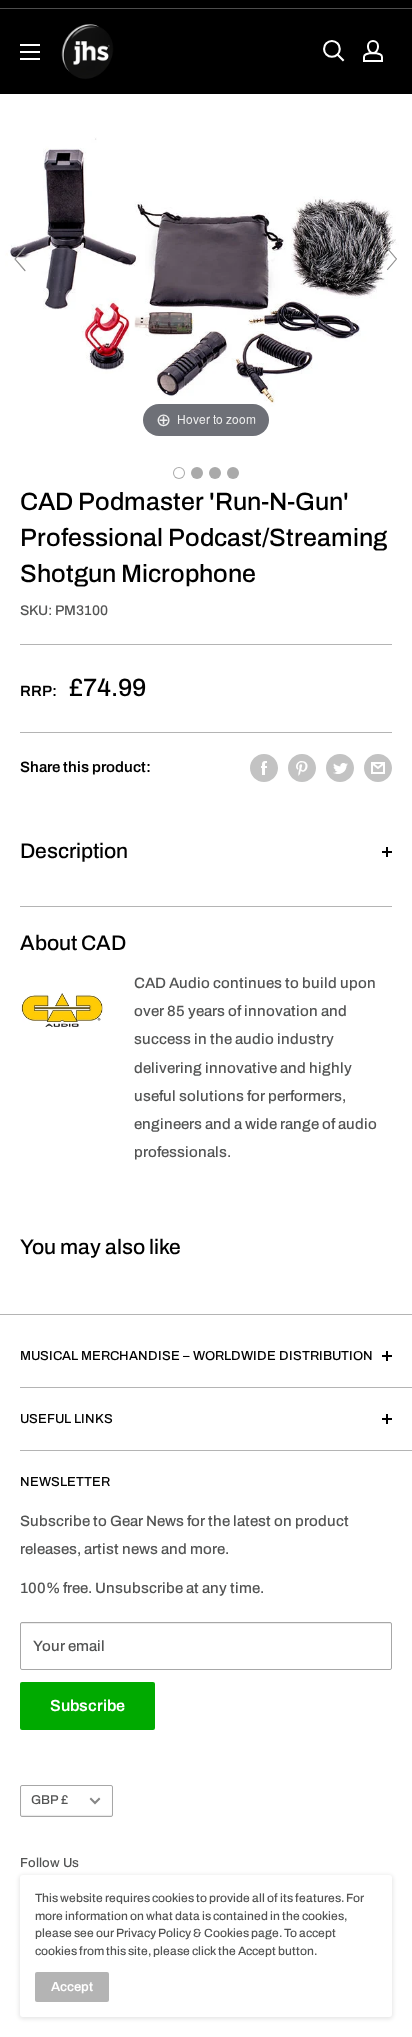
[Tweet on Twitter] (340, 767)
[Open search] (334, 51)
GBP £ (49, 1800)
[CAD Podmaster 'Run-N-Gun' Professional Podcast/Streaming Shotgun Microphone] (179, 473)
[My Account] (373, 51)
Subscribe (87, 1705)
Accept (72, 1987)
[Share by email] (378, 767)
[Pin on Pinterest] (302, 767)
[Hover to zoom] (206, 268)
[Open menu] (30, 52)
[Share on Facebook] (264, 767)
